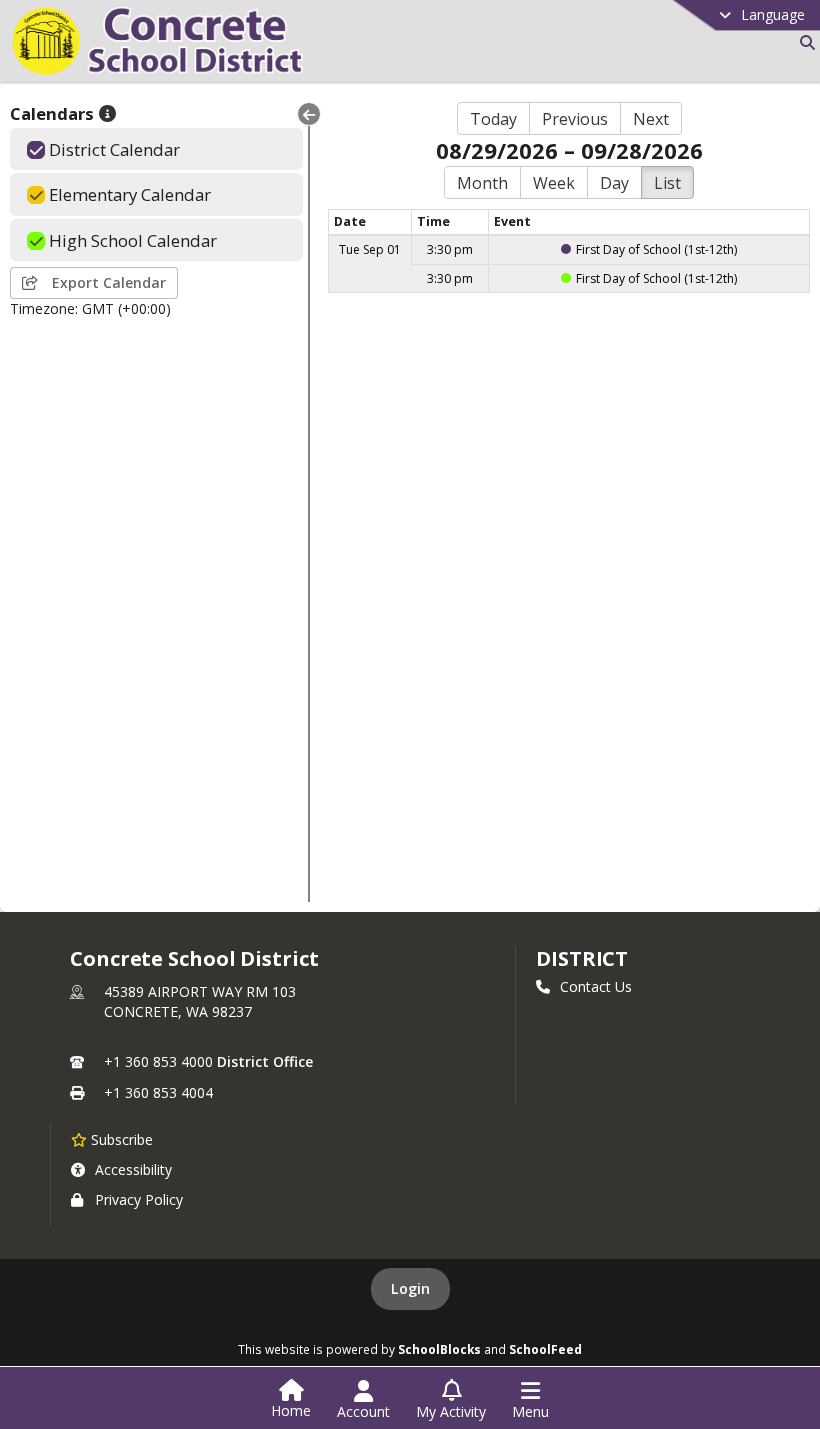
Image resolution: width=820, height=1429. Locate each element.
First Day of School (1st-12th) (656, 249)
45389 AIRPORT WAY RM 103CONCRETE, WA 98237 (200, 1001)
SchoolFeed (545, 1349)
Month (482, 183)
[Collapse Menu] (309, 114)
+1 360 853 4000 (158, 1061)
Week (554, 183)
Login (410, 1288)
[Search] (803, 42)
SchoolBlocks (439, 1349)
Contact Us (596, 986)
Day (614, 183)
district (582, 958)
